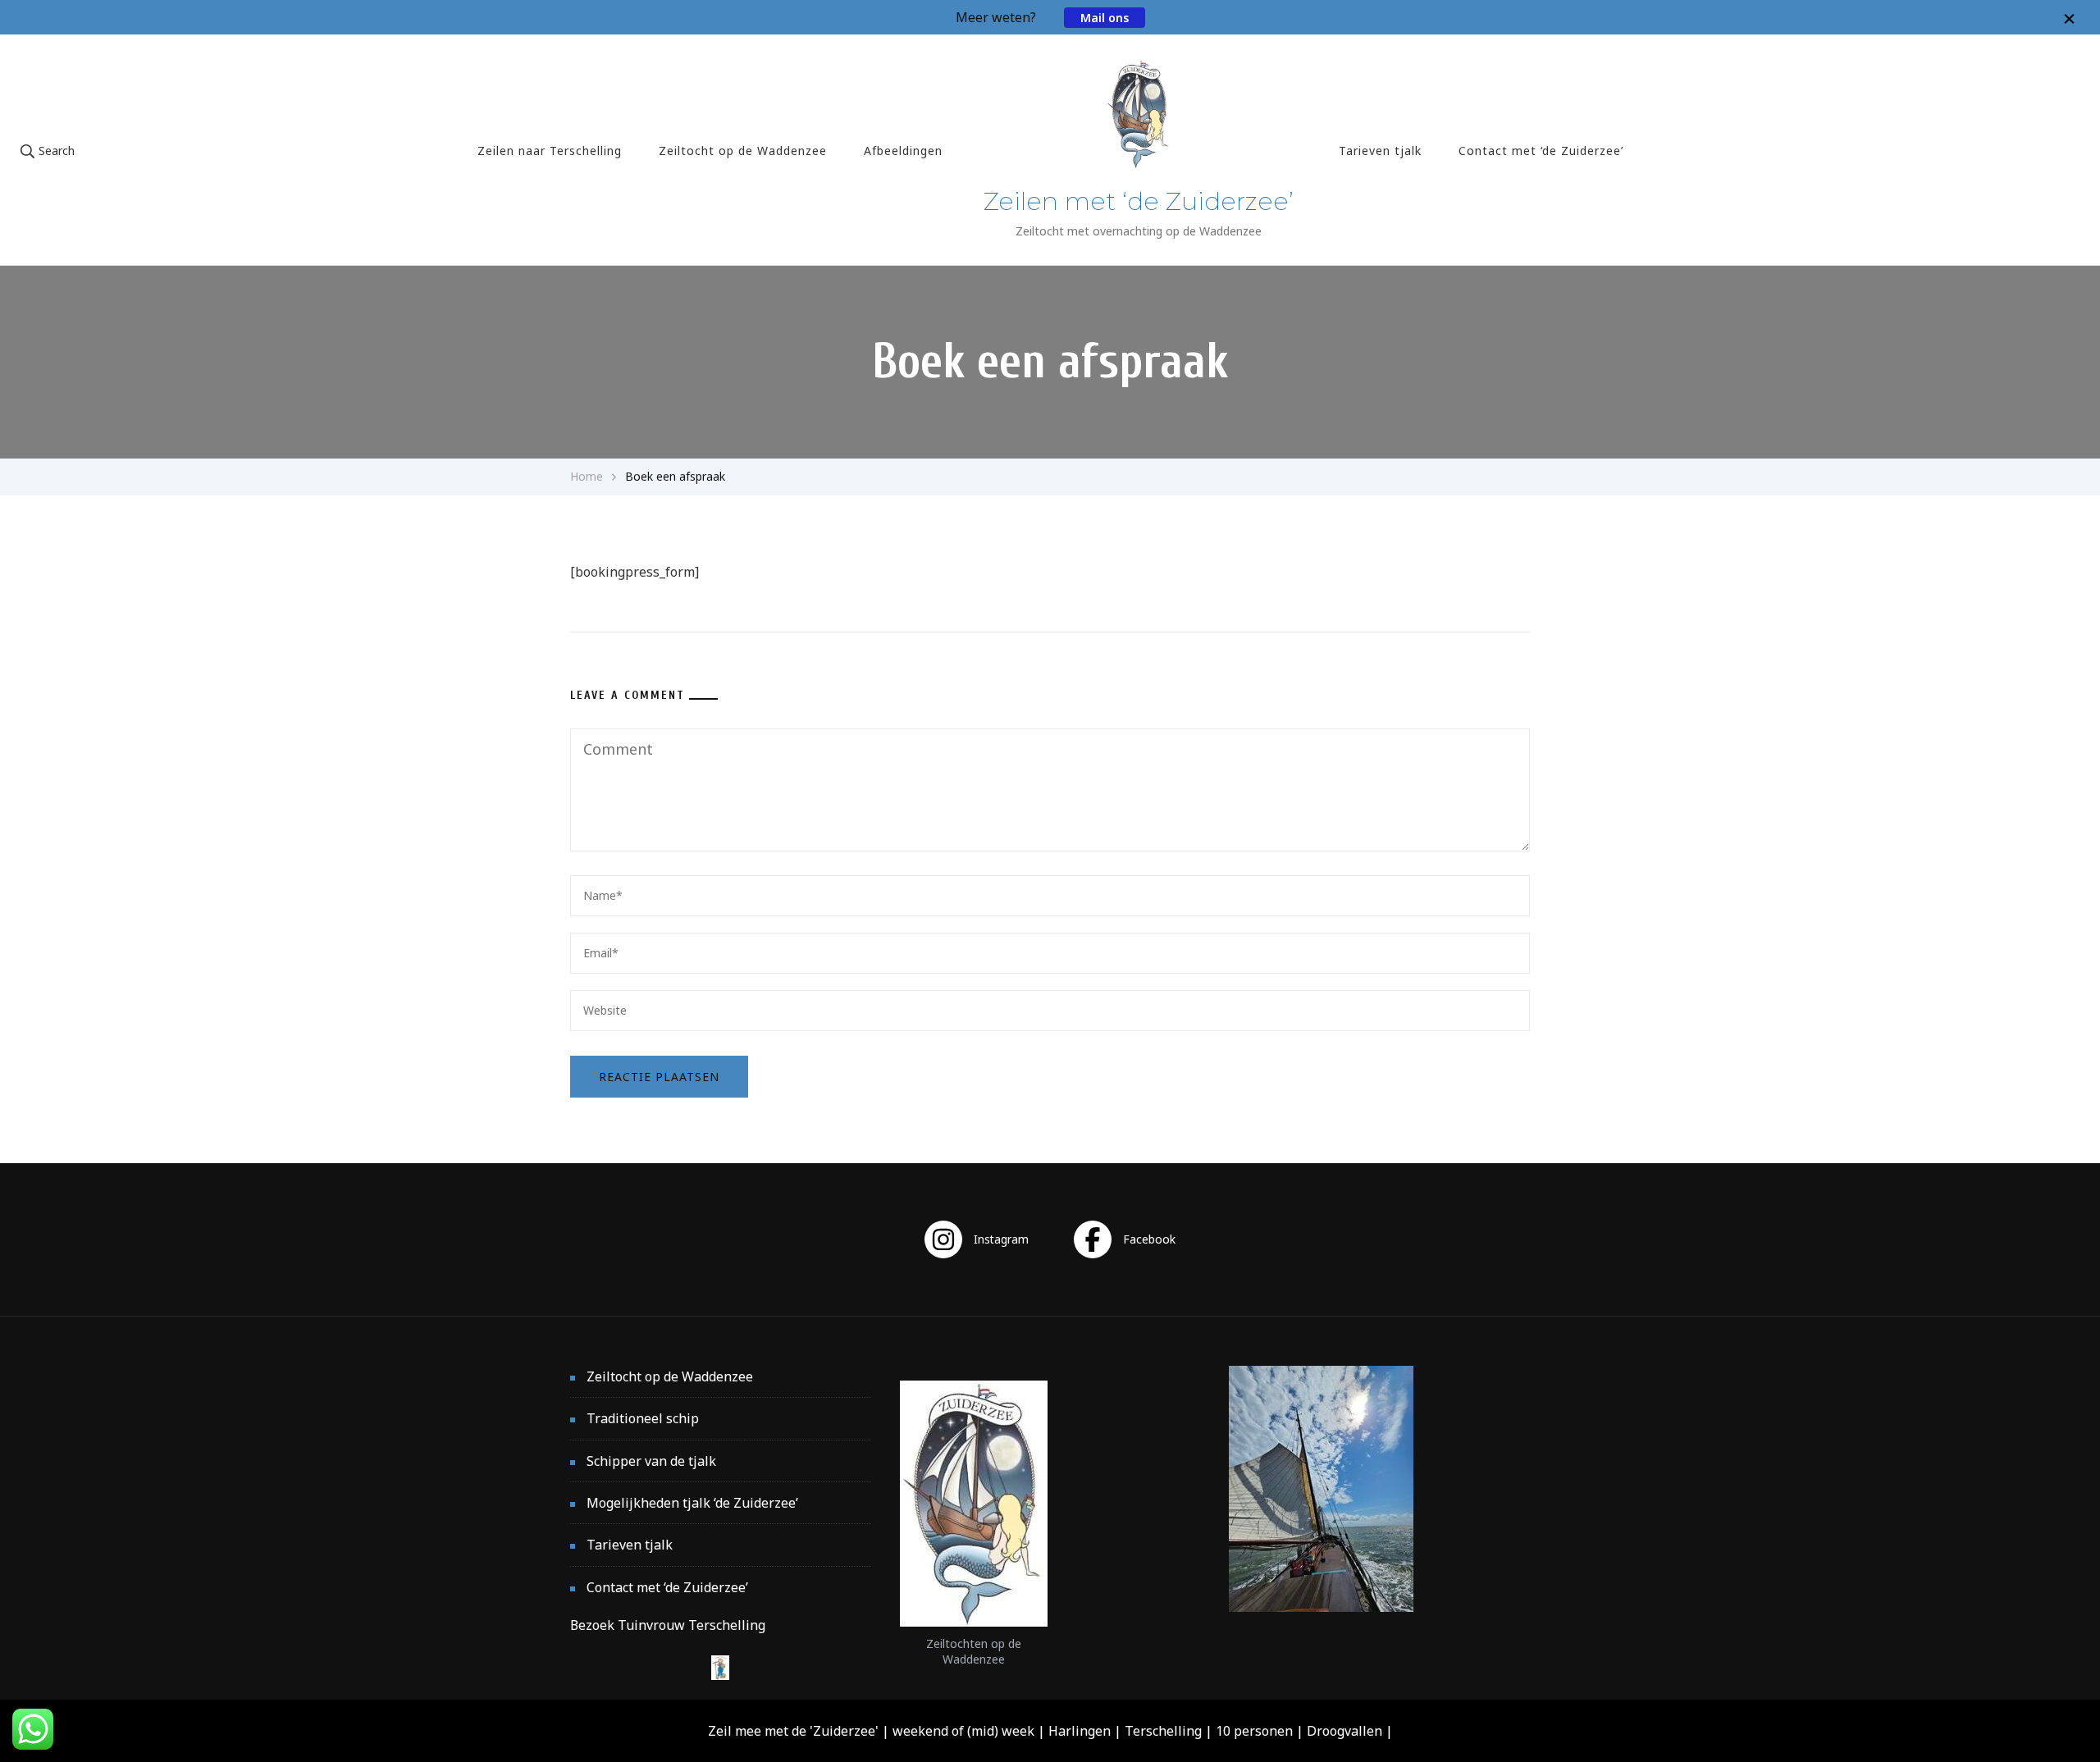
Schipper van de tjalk (651, 1461)
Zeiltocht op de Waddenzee (743, 151)
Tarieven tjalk (1380, 151)
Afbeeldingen (903, 151)
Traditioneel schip (643, 1418)
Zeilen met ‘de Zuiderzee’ (1139, 201)
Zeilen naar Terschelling (550, 151)
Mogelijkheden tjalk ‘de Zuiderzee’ (692, 1503)
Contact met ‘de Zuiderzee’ (1541, 151)
